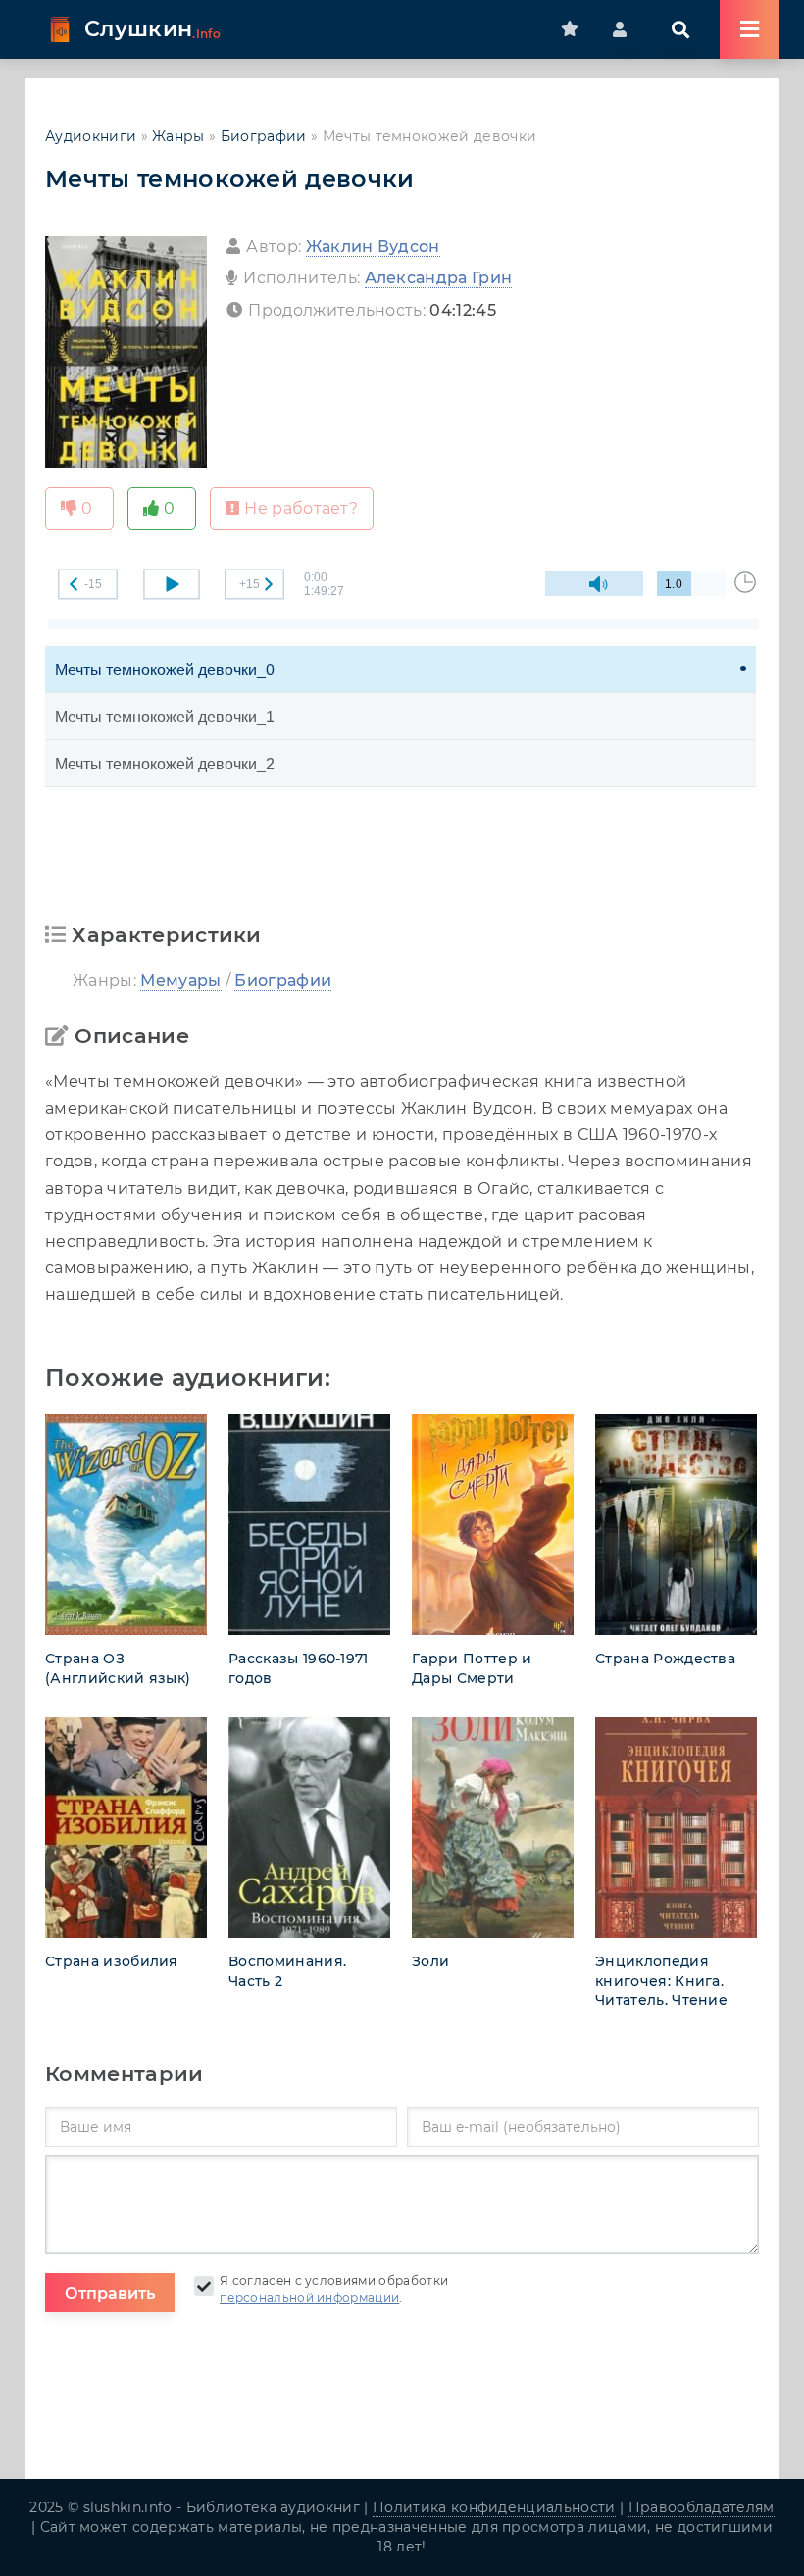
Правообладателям (702, 2507)
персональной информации (309, 2297)
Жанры (178, 136)
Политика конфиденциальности (494, 2507)
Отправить (110, 2293)
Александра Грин (439, 278)
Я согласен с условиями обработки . (334, 2289)
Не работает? (301, 508)
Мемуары (180, 981)
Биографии (264, 136)
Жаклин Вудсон (373, 247)
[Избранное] (577, 29)
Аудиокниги (91, 136)
